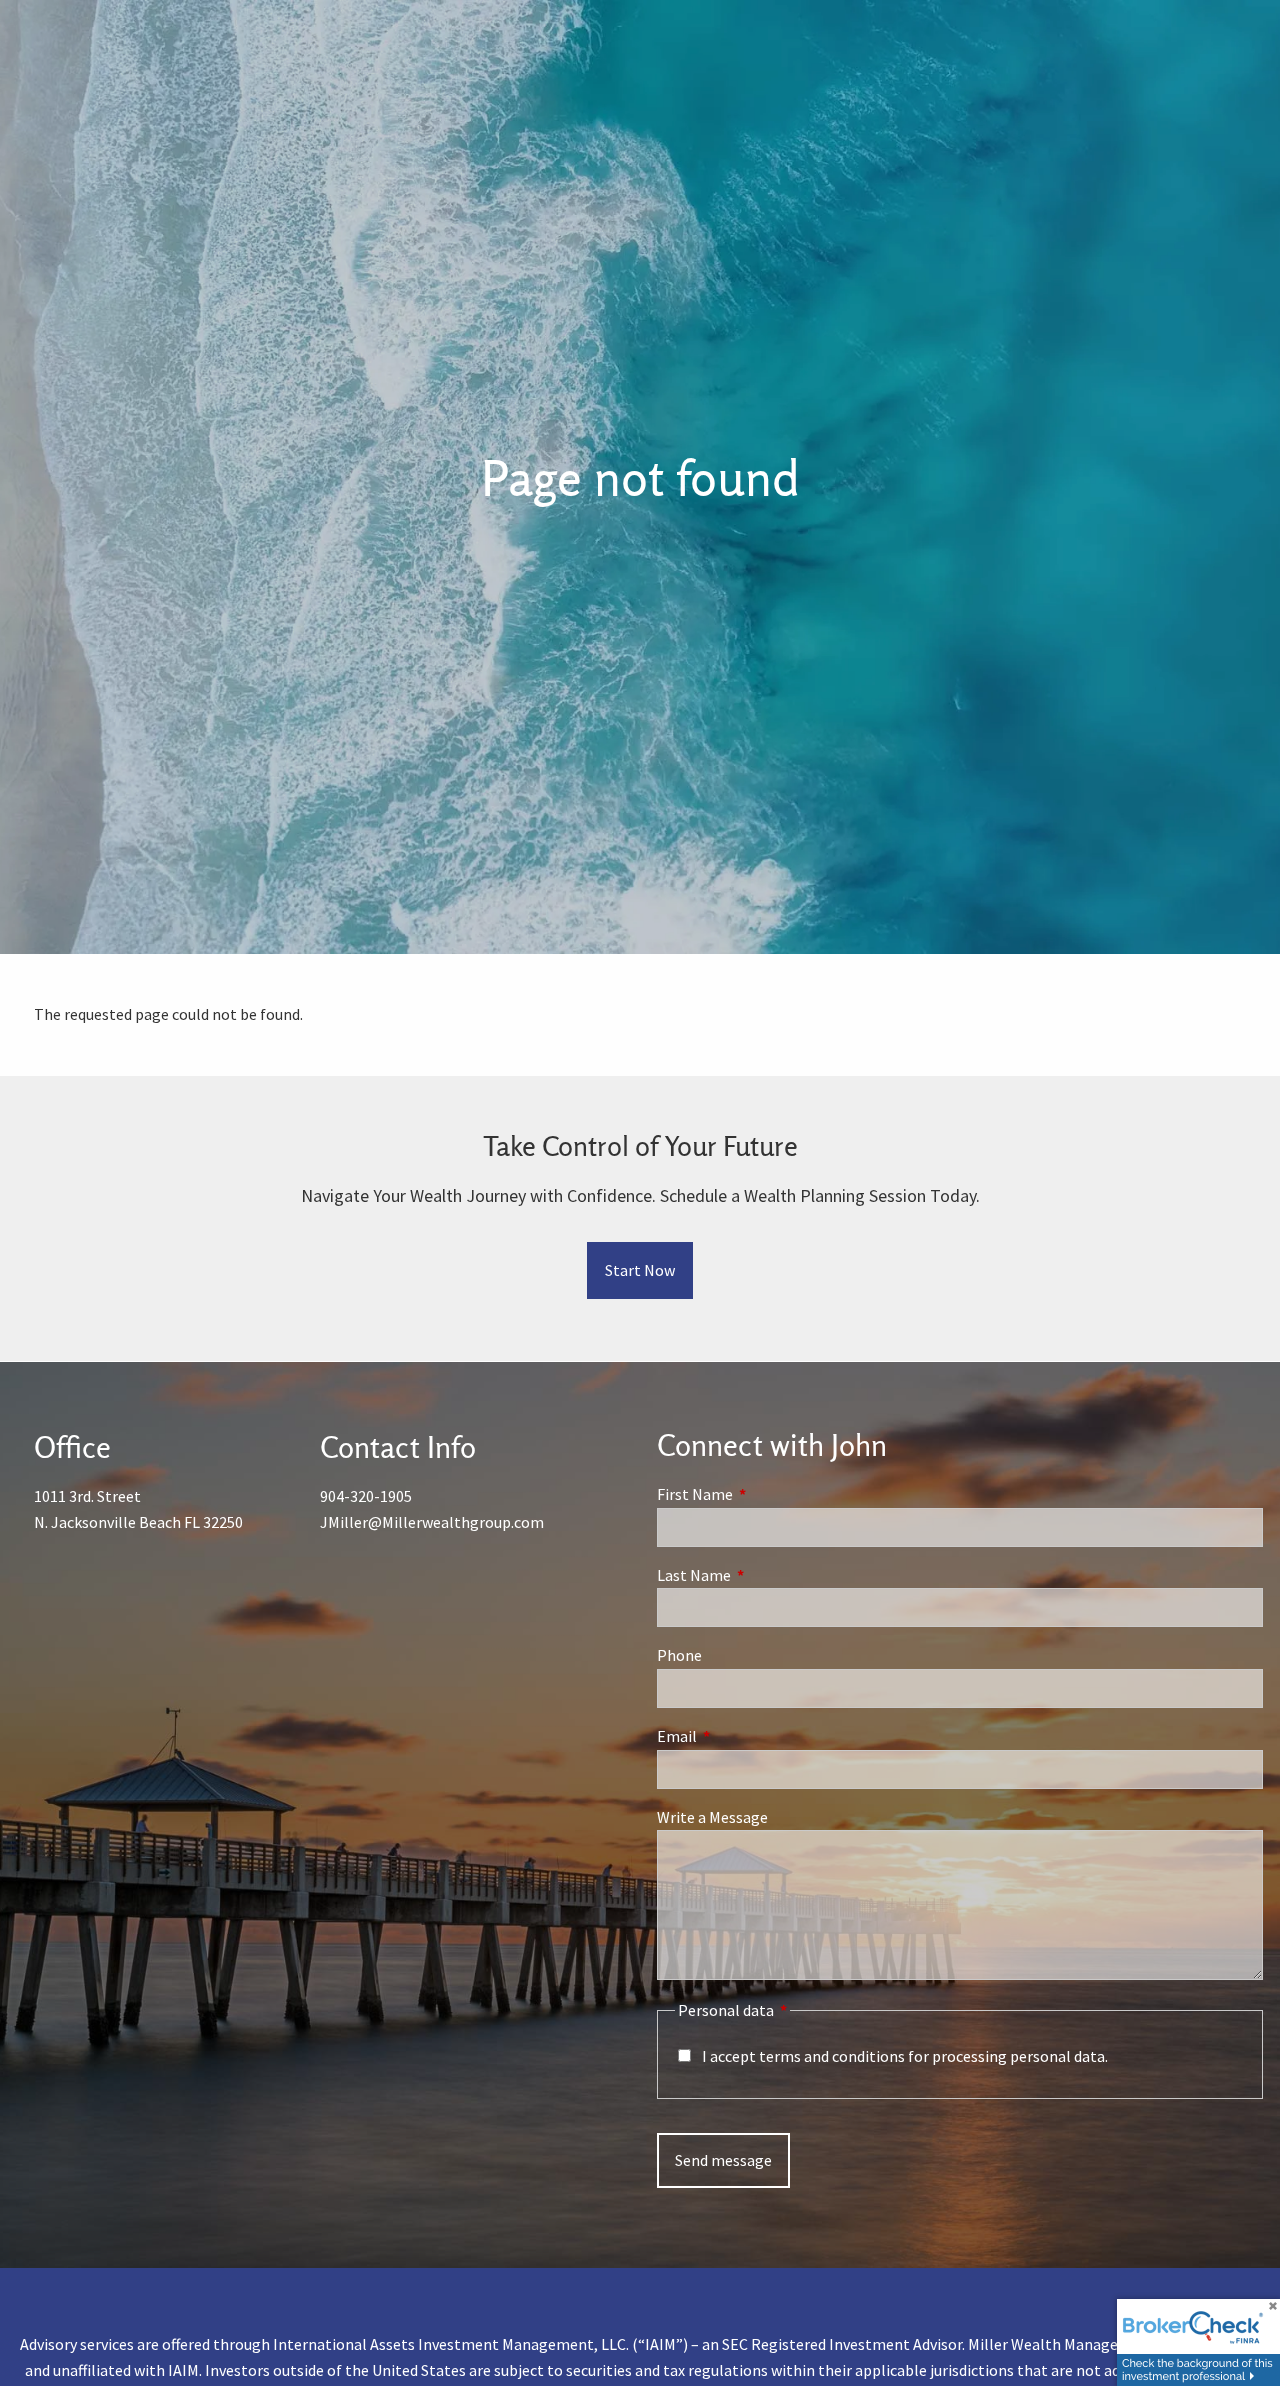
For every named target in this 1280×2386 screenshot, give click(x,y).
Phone (679, 1655)
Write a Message (712, 1817)
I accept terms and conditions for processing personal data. (905, 2056)
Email (748, 1736)
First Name (766, 1494)
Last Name (765, 1575)
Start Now (640, 1270)
